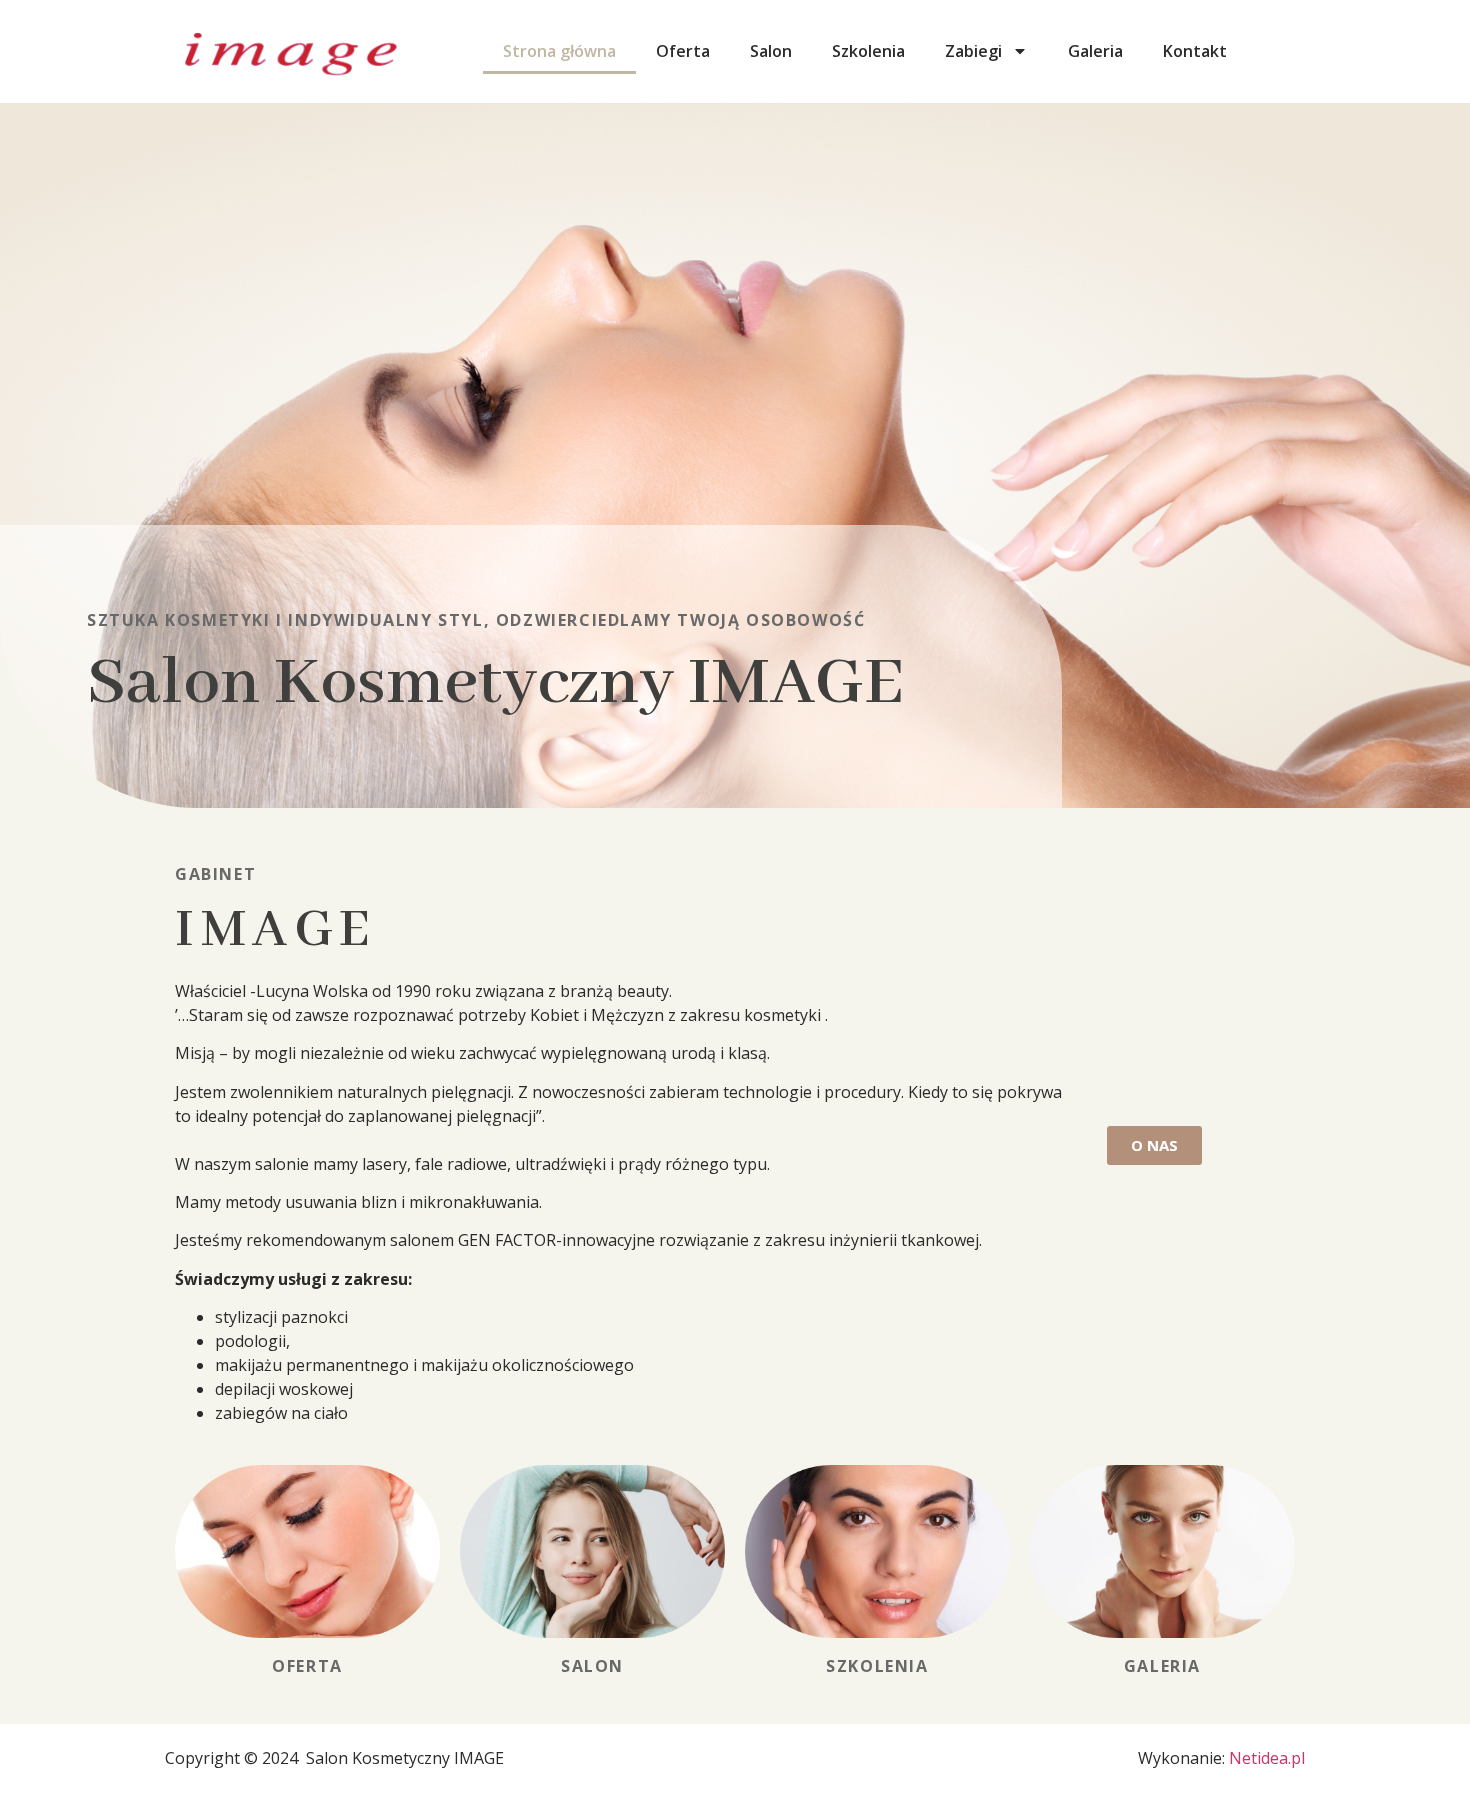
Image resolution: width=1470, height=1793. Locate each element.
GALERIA (1162, 1666)
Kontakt (1195, 51)
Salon (771, 51)
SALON (592, 1666)
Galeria (1095, 51)
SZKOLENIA (877, 1666)
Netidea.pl (1267, 1758)
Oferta (683, 51)
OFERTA (307, 1666)
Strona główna (559, 51)
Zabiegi (973, 51)
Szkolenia (868, 51)
